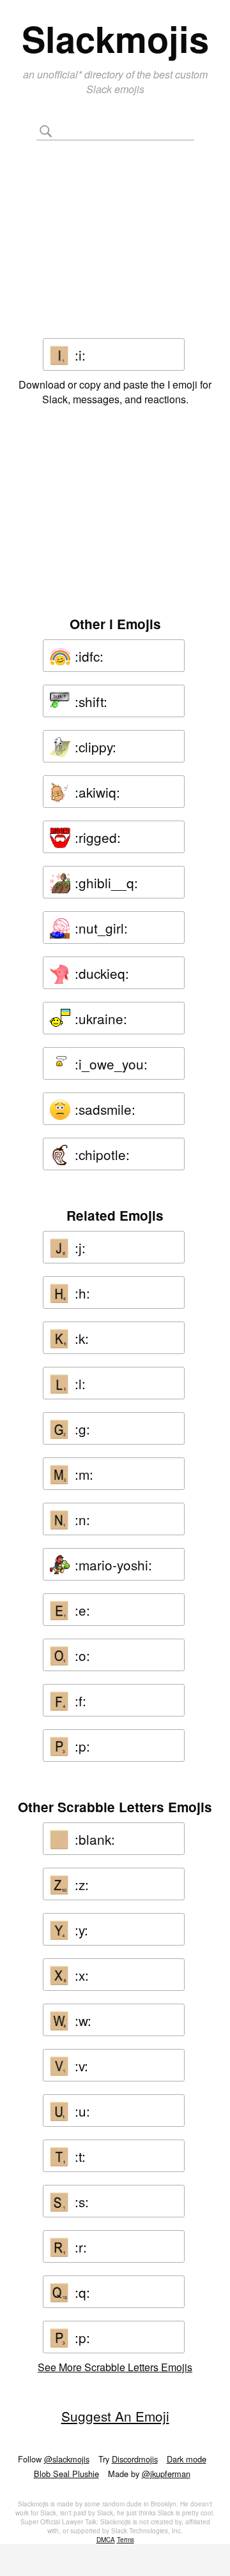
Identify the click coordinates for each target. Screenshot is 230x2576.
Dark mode (187, 2459)
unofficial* (61, 74)
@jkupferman (166, 2474)
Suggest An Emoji (115, 2416)
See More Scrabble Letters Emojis (115, 2367)
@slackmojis (67, 2459)
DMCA (106, 2540)
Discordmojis (135, 2459)
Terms (126, 2540)
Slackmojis (115, 38)
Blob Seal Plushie (66, 2474)
